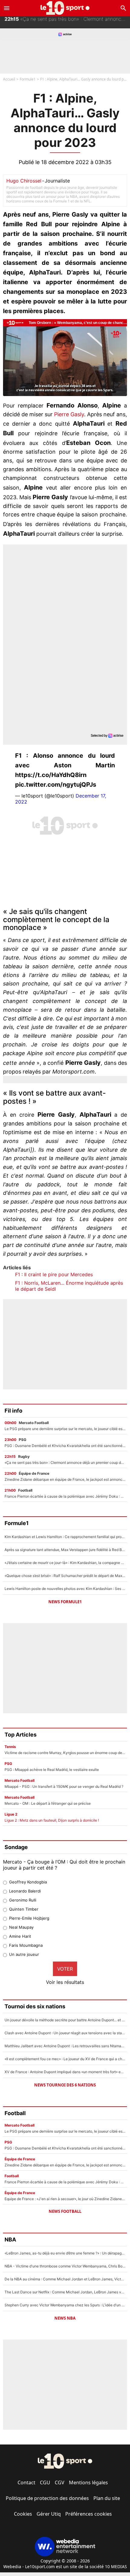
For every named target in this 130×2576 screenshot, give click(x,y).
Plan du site (107, 2498)
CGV (60, 2482)
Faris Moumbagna (26, 1945)
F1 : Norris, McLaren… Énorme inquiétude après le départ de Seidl (69, 1286)
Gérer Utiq (49, 2514)
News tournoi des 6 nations (65, 2085)
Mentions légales (88, 2482)
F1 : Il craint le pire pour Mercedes (54, 1274)
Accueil (9, 79)
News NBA (65, 2318)
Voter (65, 1969)
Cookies (23, 2514)
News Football (65, 2211)
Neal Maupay (21, 1927)
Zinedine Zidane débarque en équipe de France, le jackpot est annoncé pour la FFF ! (67, 22)
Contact (26, 2482)
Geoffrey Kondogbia (28, 1882)
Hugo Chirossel (24, 181)
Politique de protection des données (47, 2498)
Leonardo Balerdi (25, 1891)
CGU (45, 2482)
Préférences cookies (89, 2514)
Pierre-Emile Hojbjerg (29, 1918)
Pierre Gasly (69, 414)
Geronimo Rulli (23, 1900)
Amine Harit (20, 1936)
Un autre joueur (24, 1954)
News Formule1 (65, 1602)
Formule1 (28, 79)
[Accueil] (65, 8)
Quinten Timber (24, 1909)
